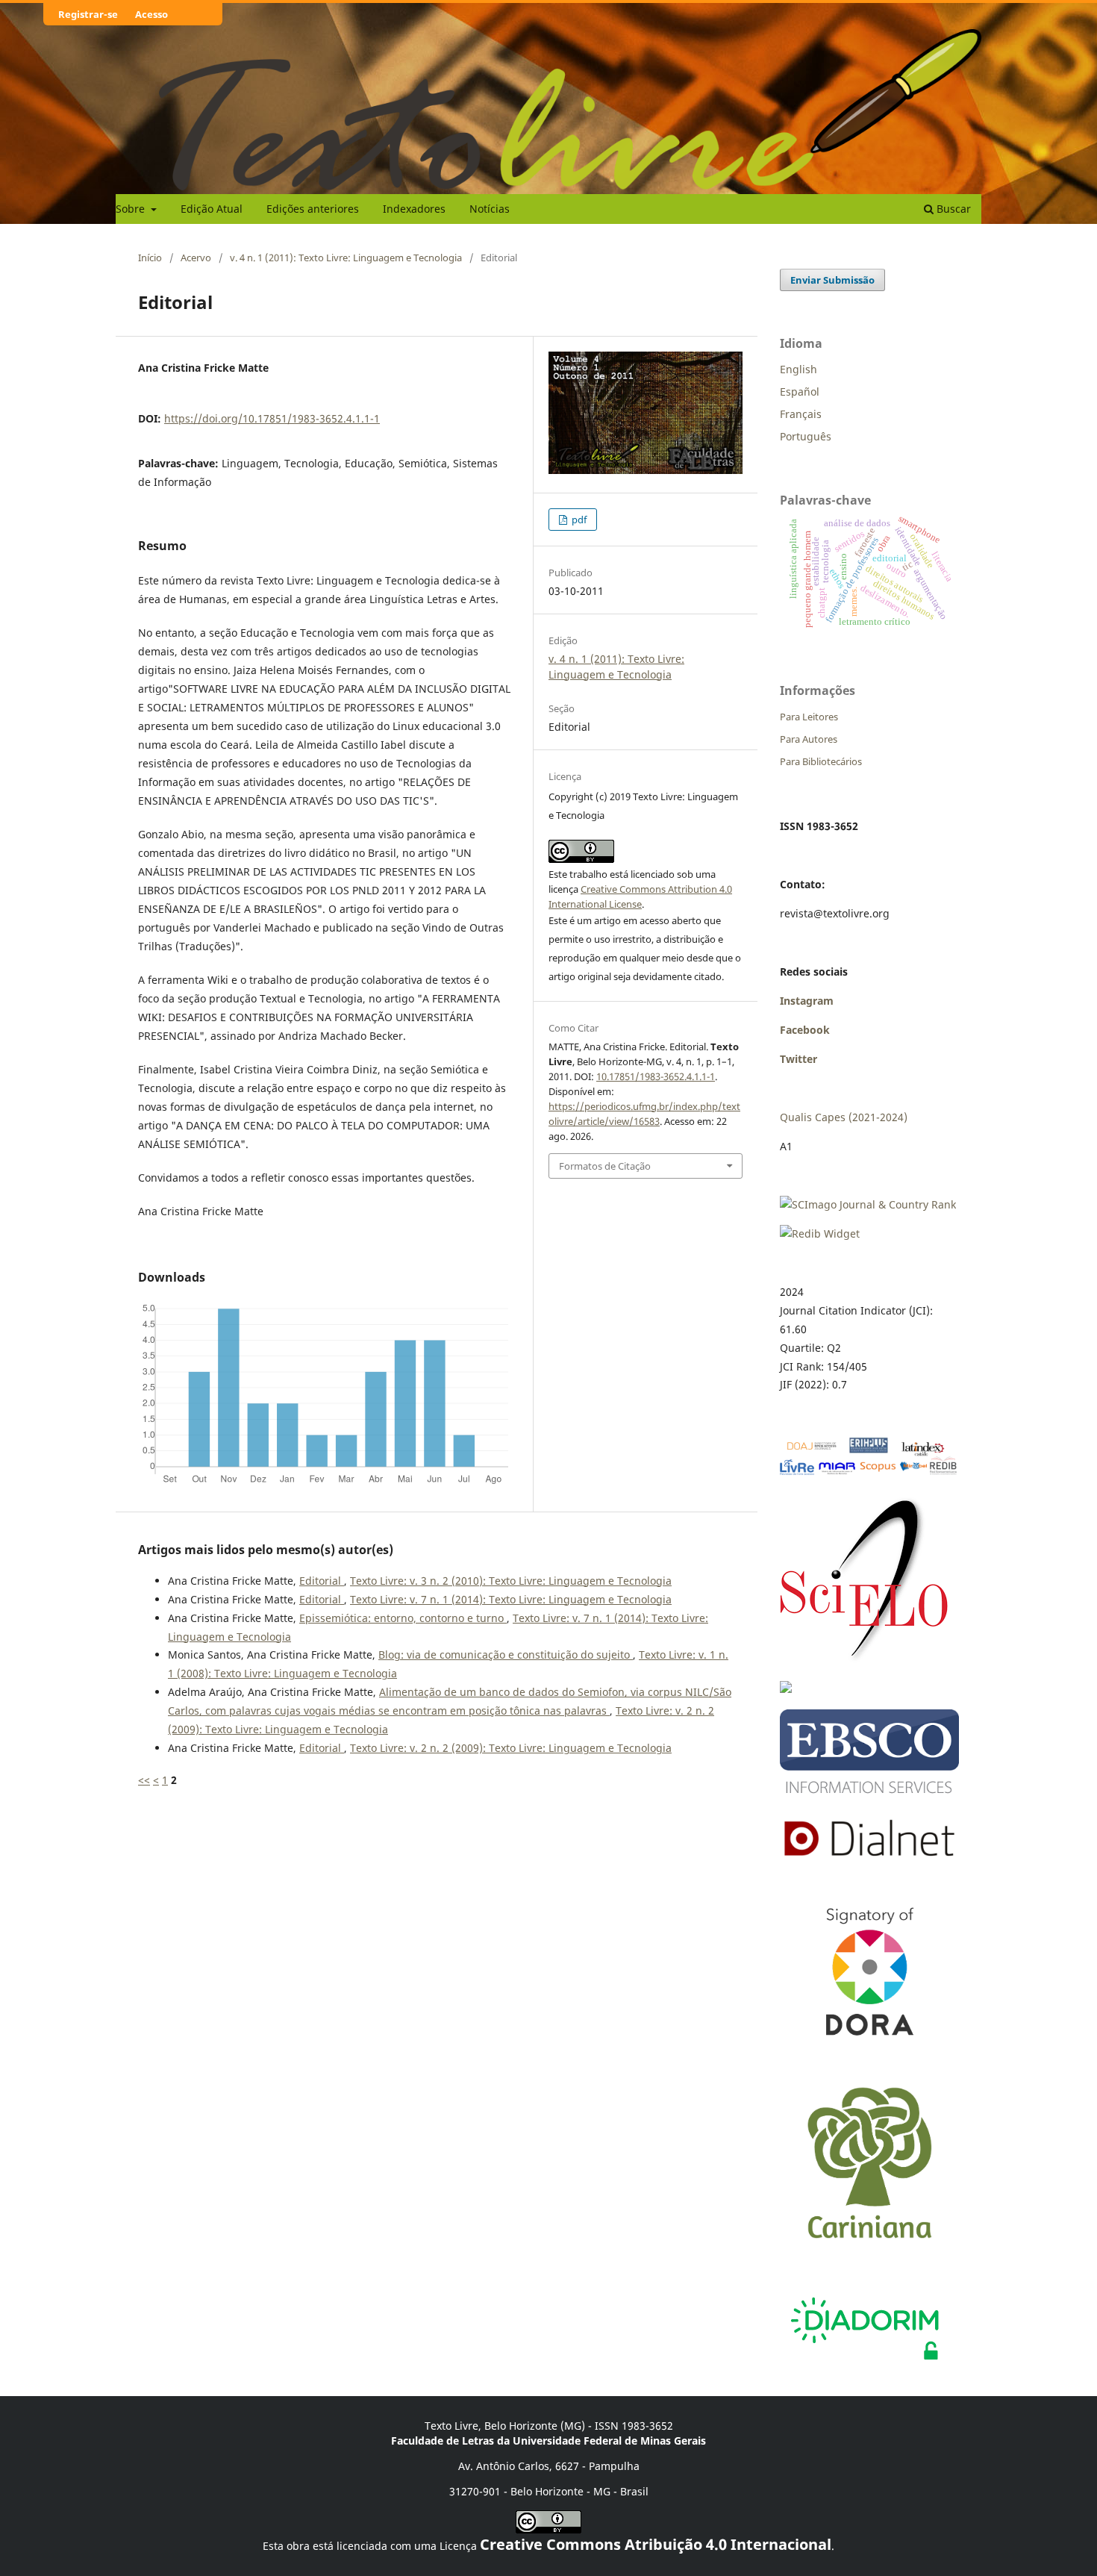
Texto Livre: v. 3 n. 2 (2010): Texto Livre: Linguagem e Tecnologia (511, 1581)
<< (144, 1780)
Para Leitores (809, 717)
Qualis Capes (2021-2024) (844, 1117)
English (798, 369)
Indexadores (414, 209)
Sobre (132, 209)
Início (150, 258)
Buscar (952, 209)
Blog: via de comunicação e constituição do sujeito (506, 1655)
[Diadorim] (864, 2364)
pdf (578, 520)
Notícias (490, 209)
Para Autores (809, 739)
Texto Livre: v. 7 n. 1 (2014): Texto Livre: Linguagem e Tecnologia (511, 1599)
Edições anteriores (313, 209)
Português (806, 436)
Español (800, 392)
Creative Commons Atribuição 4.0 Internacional (656, 2544)
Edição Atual (212, 209)
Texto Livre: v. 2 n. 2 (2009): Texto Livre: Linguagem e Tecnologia (511, 1748)
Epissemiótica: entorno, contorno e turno (403, 1618)
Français (801, 414)
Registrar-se (88, 14)
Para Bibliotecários (821, 761)
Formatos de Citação (605, 1166)
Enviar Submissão (832, 280)
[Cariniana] (869, 2252)
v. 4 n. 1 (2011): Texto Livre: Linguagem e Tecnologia (346, 258)
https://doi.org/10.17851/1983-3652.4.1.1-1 (272, 418)
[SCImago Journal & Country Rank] (868, 1204)
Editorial (322, 1581)
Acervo (196, 258)
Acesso (151, 14)
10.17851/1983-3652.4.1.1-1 (656, 1076)
